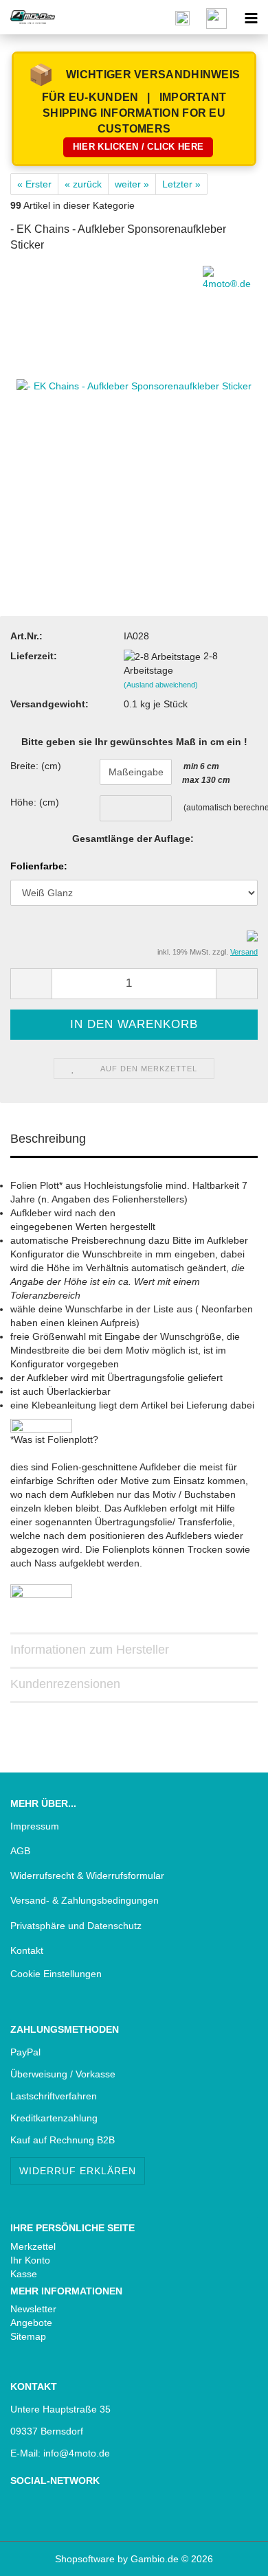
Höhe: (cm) (35, 802)
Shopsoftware (85, 2559)
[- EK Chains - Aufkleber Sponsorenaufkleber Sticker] (134, 385)
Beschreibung (48, 1139)
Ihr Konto (30, 2260)
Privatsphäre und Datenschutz (76, 1926)
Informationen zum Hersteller (90, 1650)
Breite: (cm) (36, 766)
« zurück (83, 184)
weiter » (132, 184)
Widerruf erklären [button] (78, 2171)
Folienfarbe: (39, 866)
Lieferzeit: (34, 656)
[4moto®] (27, 17)
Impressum (35, 1826)
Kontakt (27, 1950)
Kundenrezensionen (65, 1684)
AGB (20, 1851)
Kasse (24, 2274)
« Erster (34, 184)
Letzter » (181, 184)
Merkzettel (33, 2246)
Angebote (31, 2323)
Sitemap (28, 2336)
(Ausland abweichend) (161, 685)
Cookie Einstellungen (56, 1974)
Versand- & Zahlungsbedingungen (85, 1900)
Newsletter (33, 2309)
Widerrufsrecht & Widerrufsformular (87, 1876)
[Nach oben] (38, 2555)
